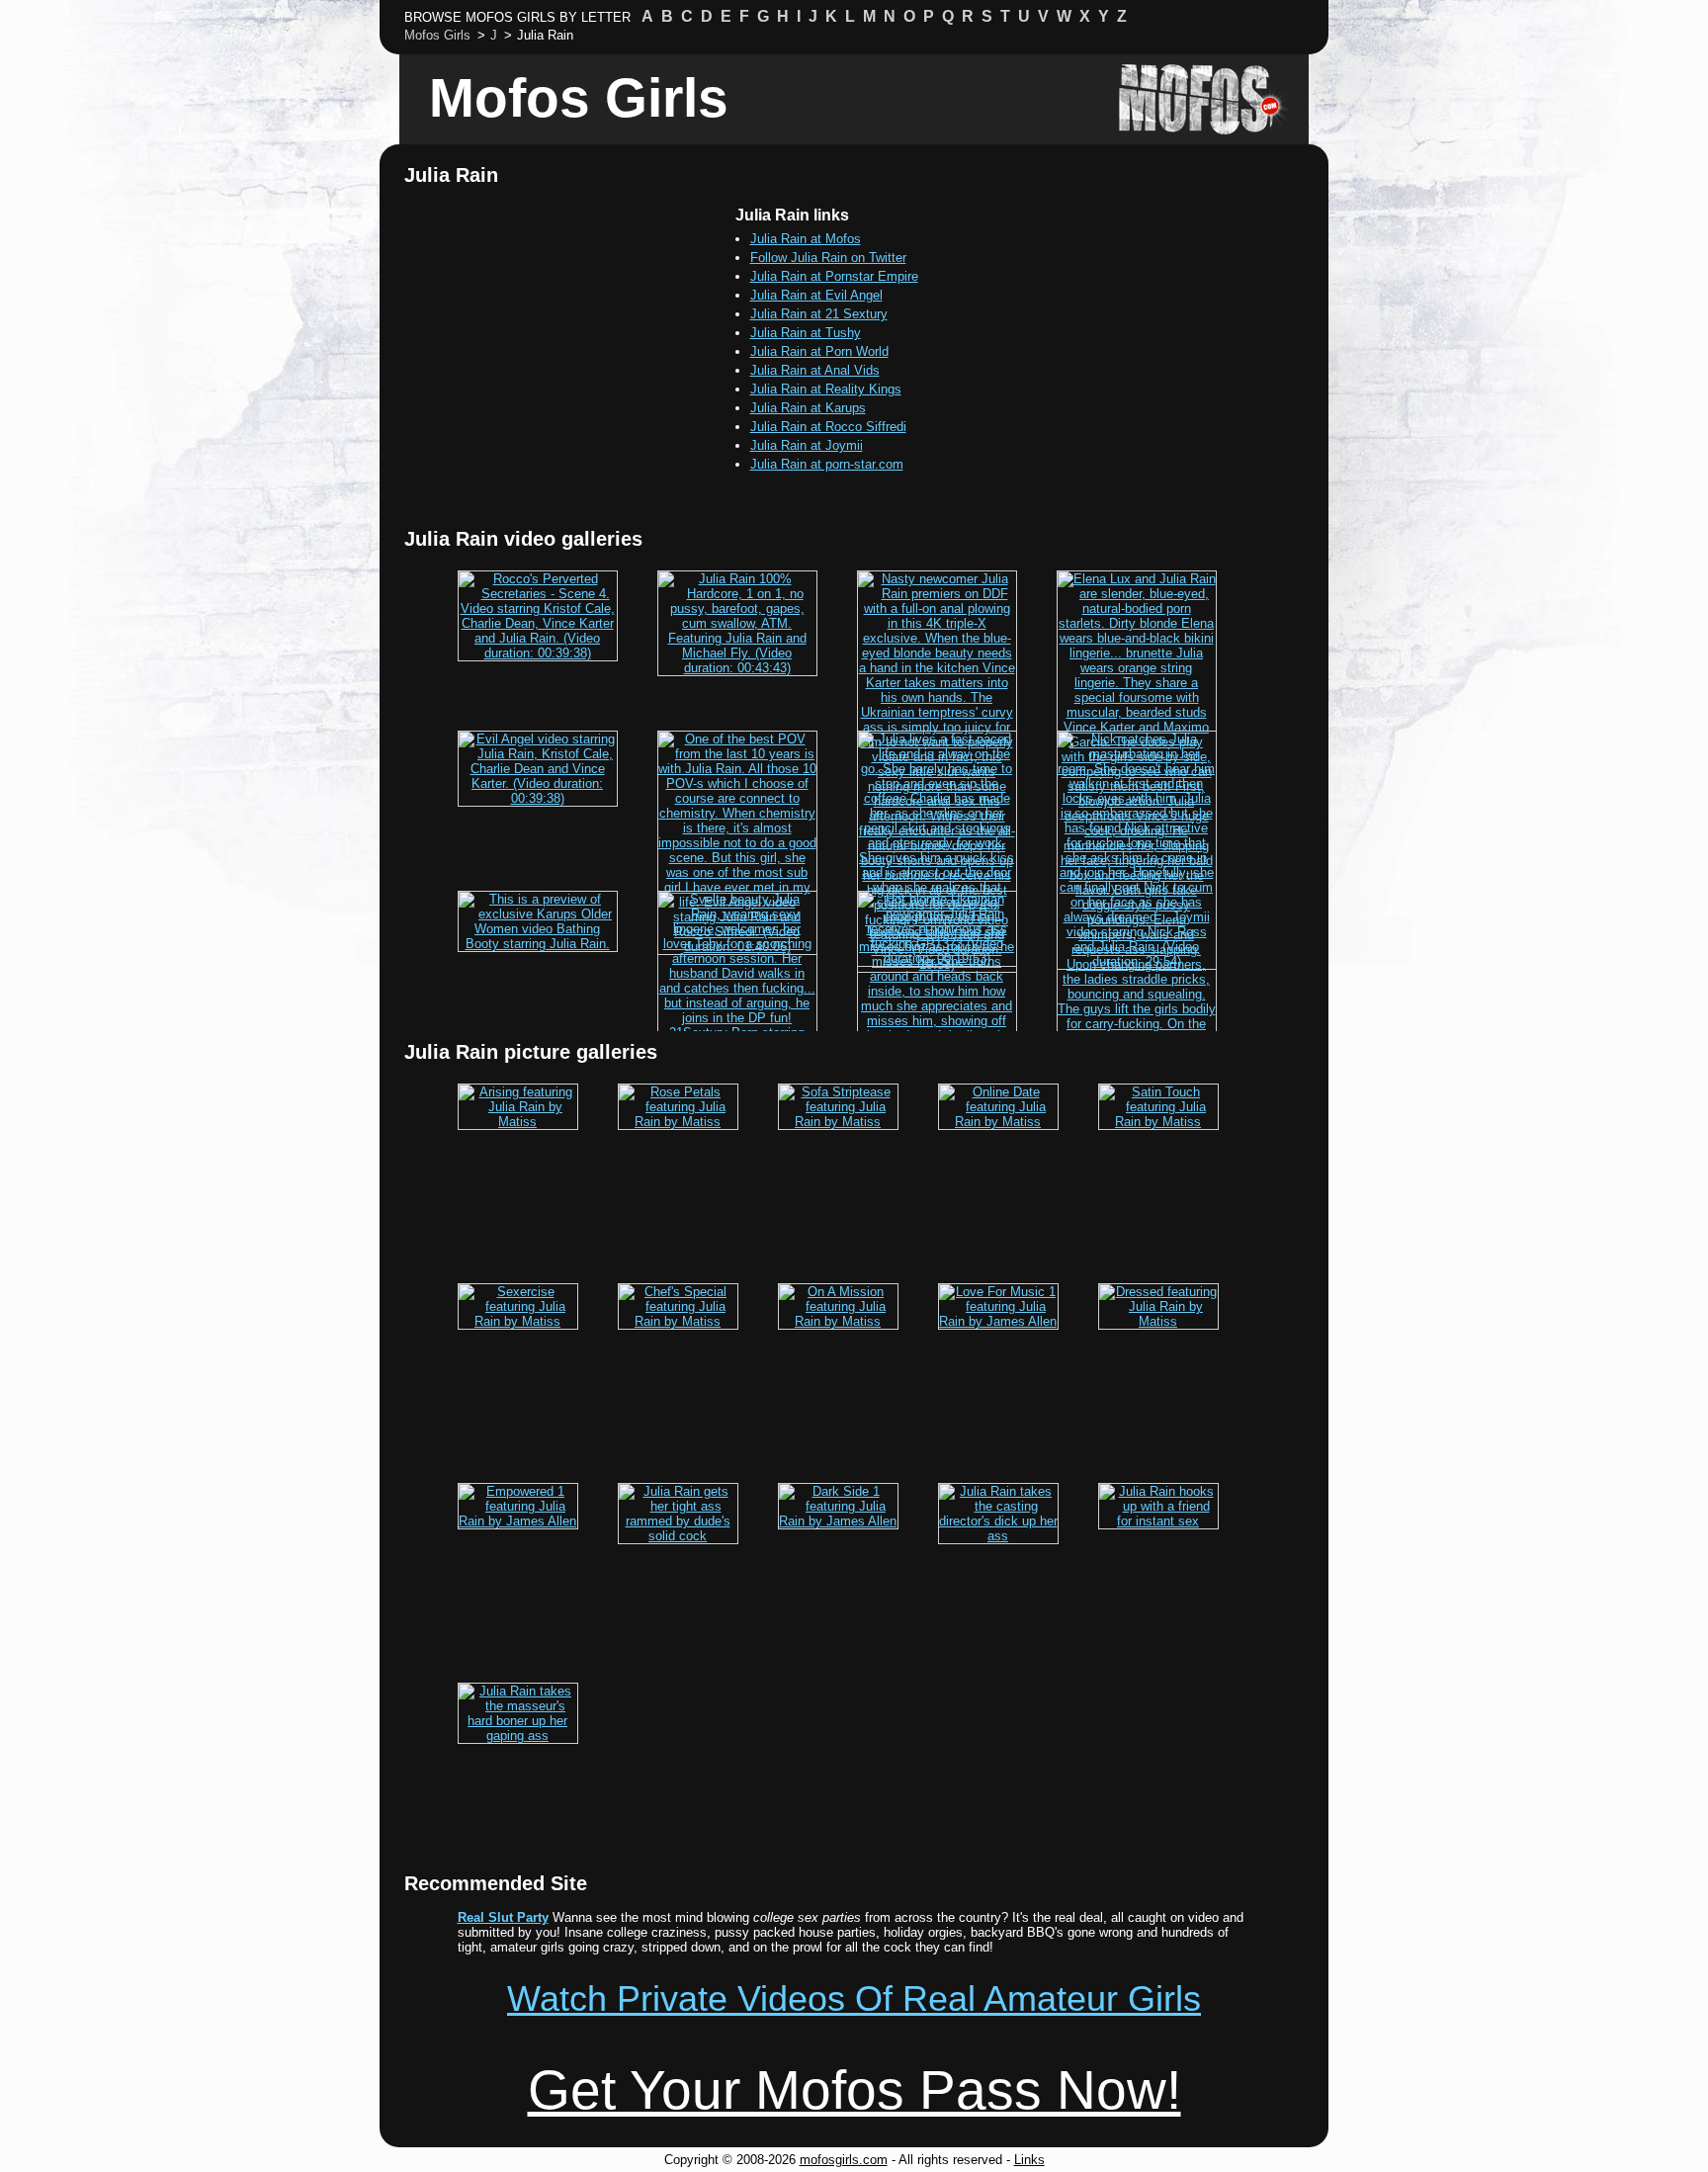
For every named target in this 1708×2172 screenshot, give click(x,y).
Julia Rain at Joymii (807, 445)
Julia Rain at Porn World (819, 351)
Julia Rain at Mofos (806, 239)
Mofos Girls (579, 98)
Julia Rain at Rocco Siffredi (828, 427)
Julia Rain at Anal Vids (815, 370)
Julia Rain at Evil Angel (816, 295)
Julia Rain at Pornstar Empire (834, 276)
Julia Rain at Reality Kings (826, 389)
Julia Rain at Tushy (806, 333)
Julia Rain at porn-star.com (827, 464)
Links (1029, 2160)
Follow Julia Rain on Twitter (828, 258)
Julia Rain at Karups (808, 408)
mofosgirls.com (844, 2160)
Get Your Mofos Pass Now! (854, 2090)
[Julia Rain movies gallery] (538, 653)
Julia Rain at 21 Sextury (819, 314)
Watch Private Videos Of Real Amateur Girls (854, 1998)
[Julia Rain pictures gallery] (518, 1122)
